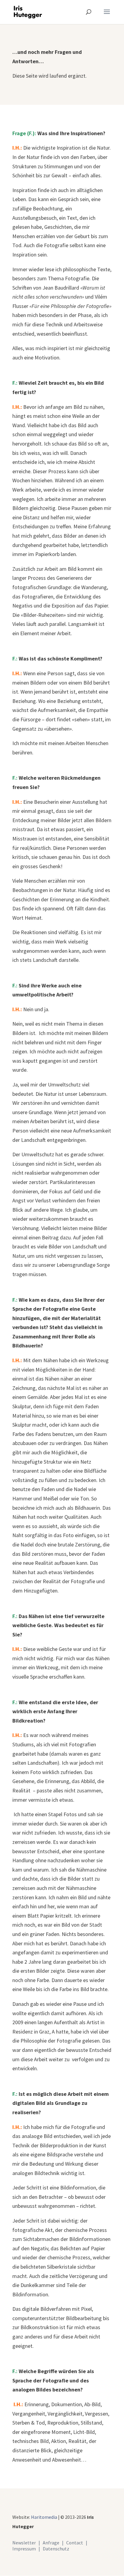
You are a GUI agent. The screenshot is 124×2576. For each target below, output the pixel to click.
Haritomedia (44, 2517)
